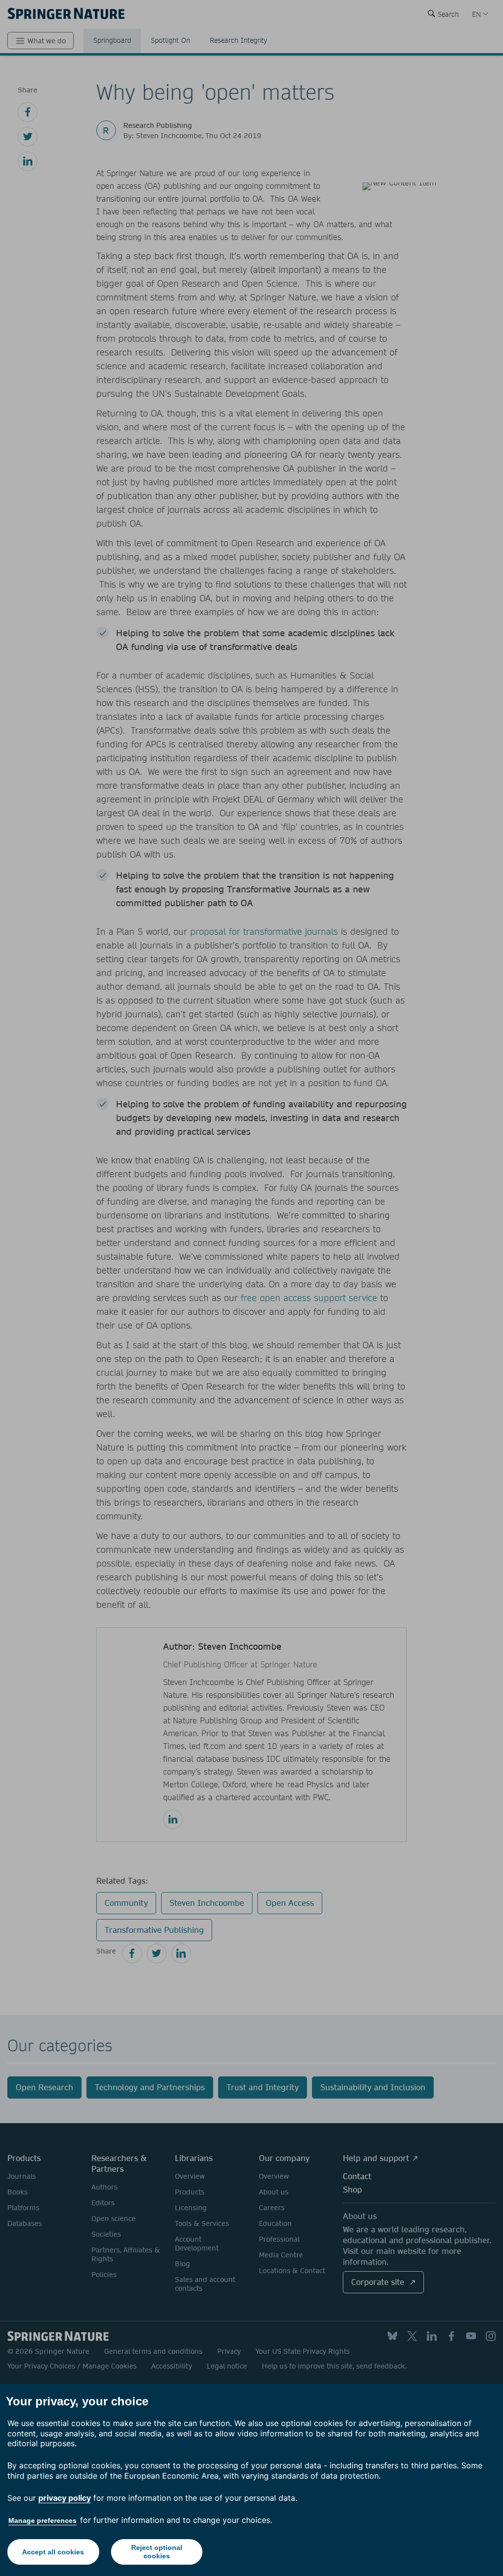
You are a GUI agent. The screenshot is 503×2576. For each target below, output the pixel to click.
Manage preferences (42, 2520)
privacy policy (65, 2498)
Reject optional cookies (157, 2552)
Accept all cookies (53, 2552)
